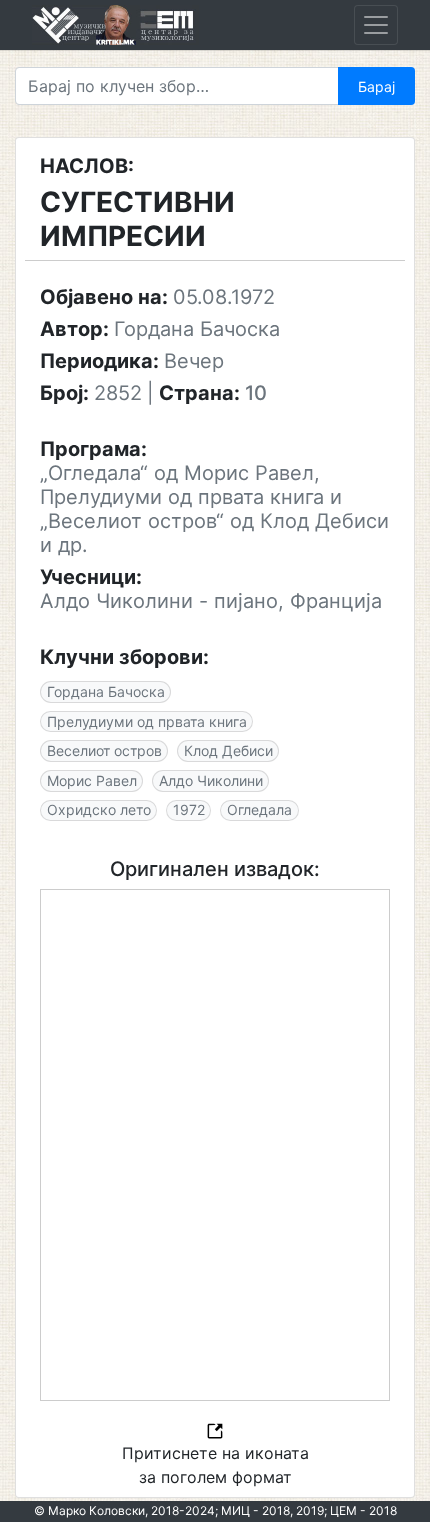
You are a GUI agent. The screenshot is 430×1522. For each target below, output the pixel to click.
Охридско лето (99, 809)
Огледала (259, 809)
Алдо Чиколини (211, 780)
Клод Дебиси (228, 750)
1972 (189, 809)
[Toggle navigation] (376, 25)
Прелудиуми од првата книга (147, 721)
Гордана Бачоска (106, 691)
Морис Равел (92, 780)
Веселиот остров (104, 750)
